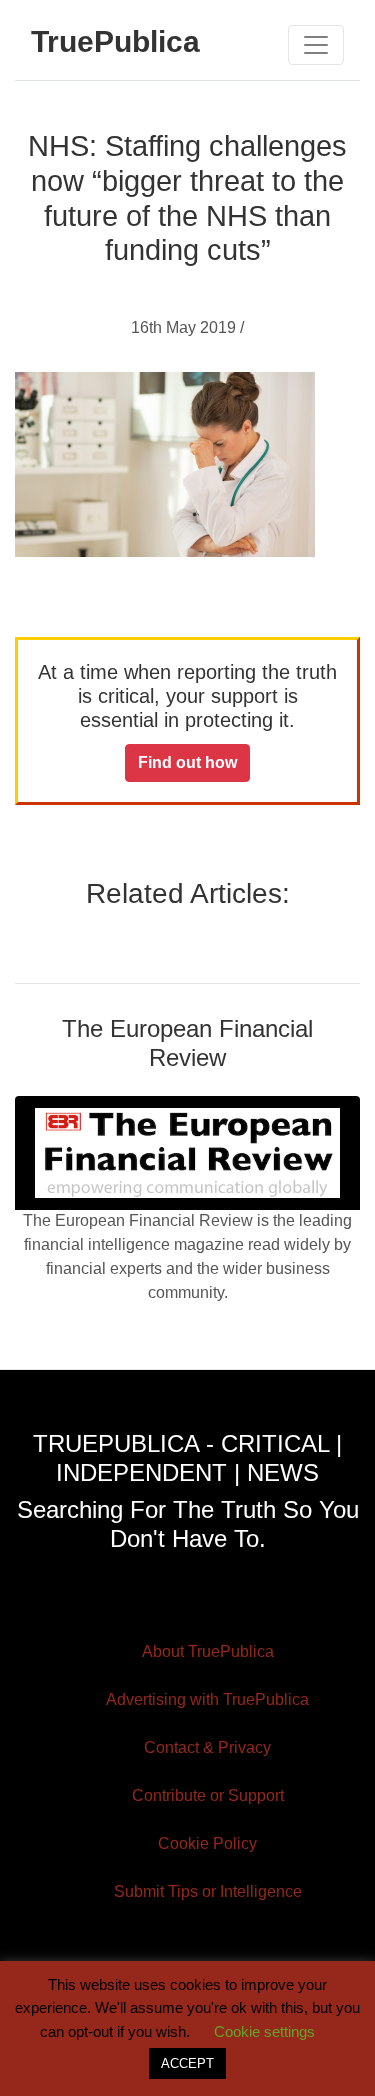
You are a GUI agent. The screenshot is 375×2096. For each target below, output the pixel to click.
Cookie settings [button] (264, 2031)
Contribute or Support (208, 1795)
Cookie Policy (207, 1843)
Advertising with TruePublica (207, 1699)
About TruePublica (208, 1651)
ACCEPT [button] (187, 2063)
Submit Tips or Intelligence (208, 1891)
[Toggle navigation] (316, 45)
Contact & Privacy (207, 1747)
